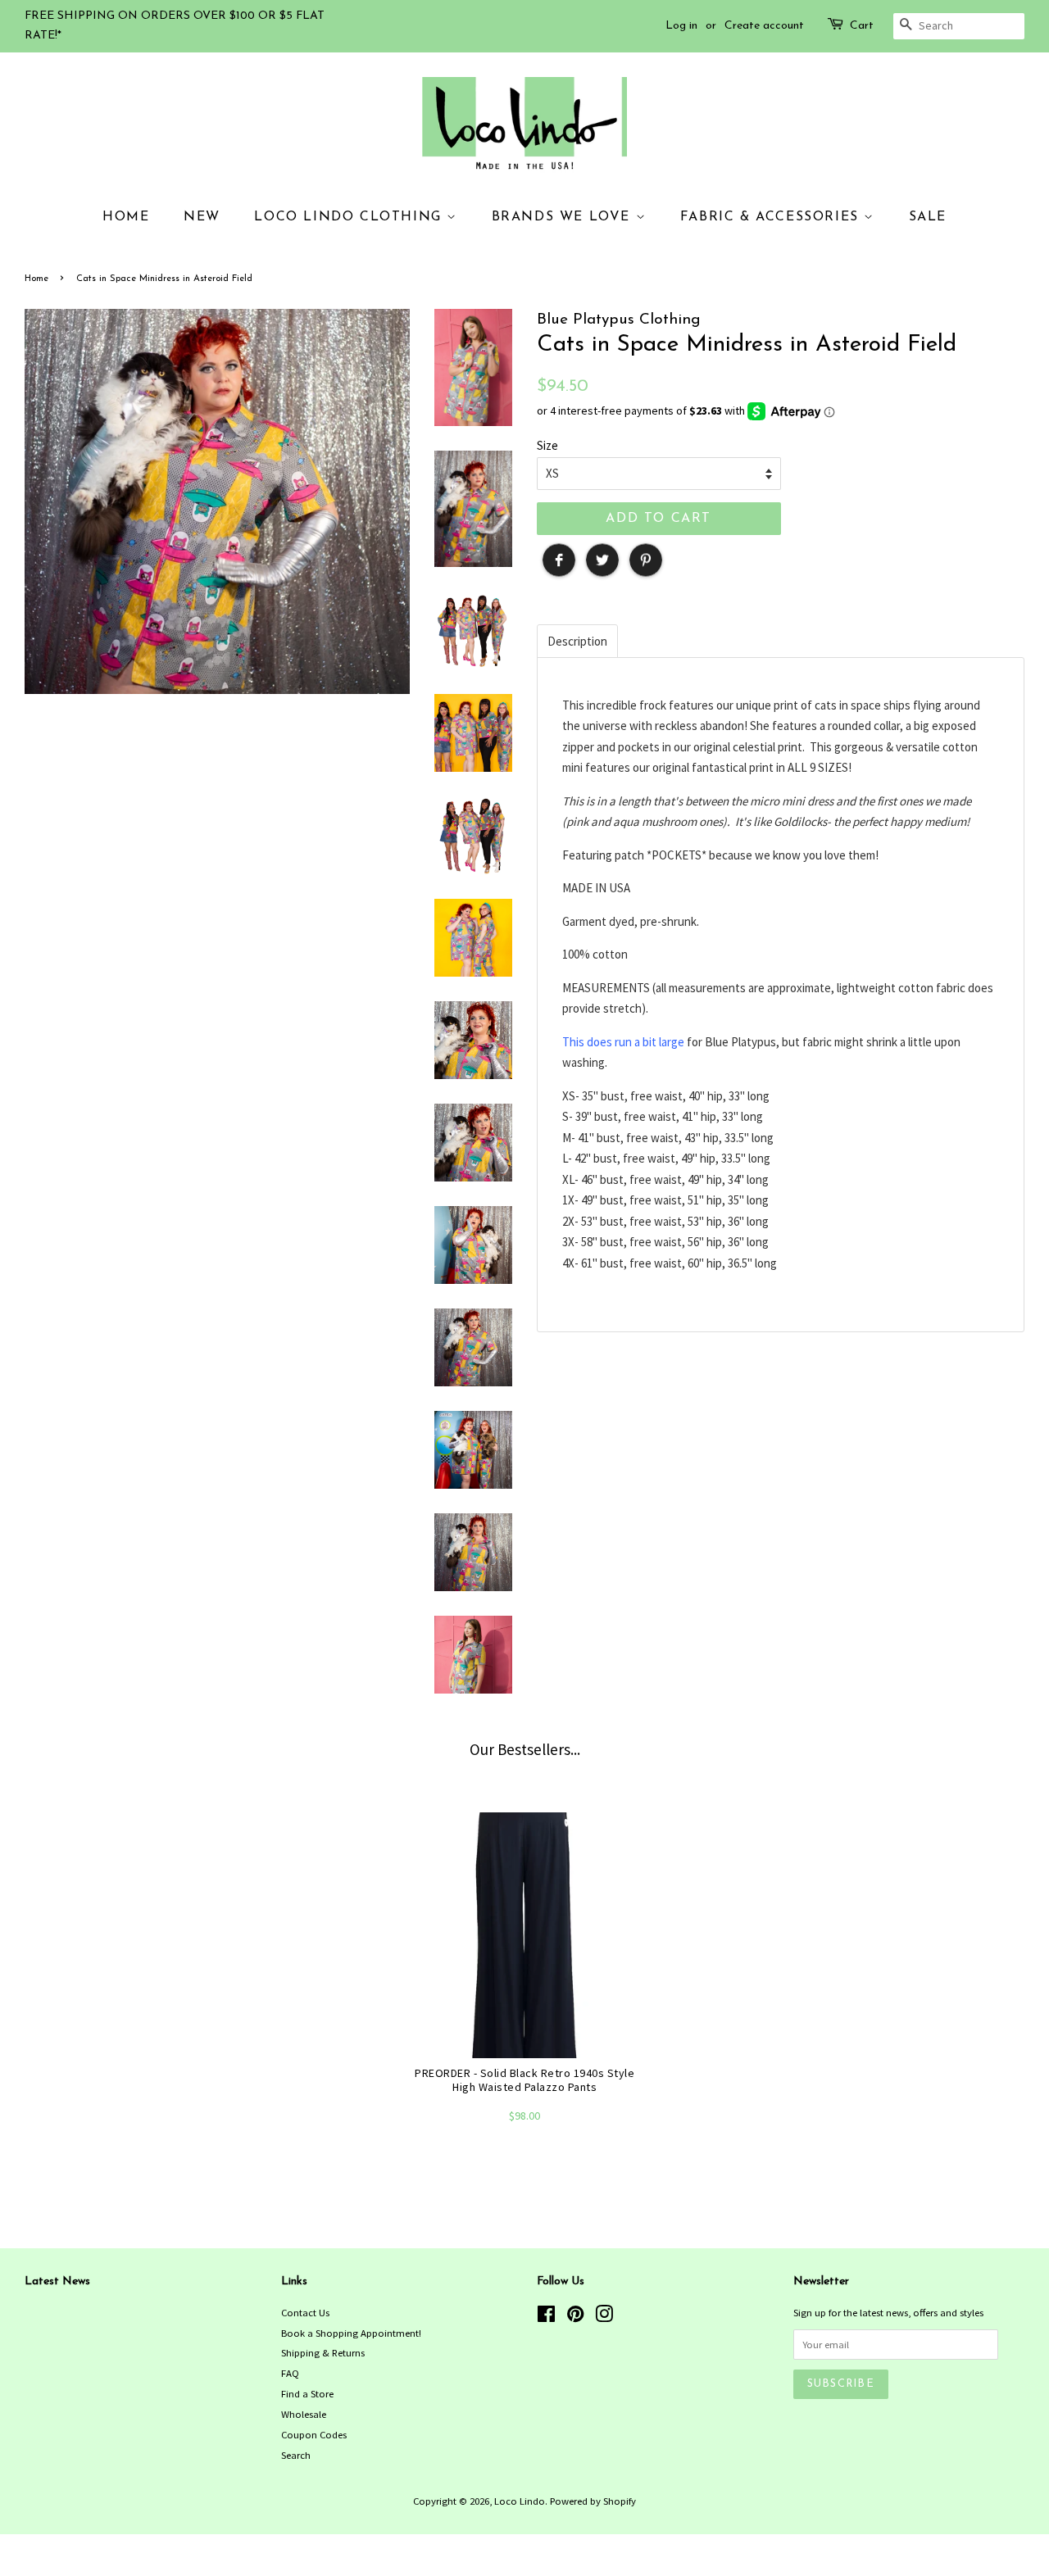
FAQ (290, 2373)
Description (577, 641)
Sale (928, 217)
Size (547, 445)
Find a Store (307, 2393)
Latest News (57, 2281)
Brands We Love (564, 217)
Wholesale (304, 2414)
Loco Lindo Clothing (350, 217)
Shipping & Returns (323, 2352)
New (202, 217)
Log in (681, 26)
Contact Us (305, 2312)
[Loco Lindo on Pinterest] (575, 2317)
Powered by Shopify (593, 2501)
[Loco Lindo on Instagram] (604, 2317)
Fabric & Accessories (772, 217)
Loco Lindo (520, 2501)
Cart (862, 26)
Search (296, 2455)
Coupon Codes (314, 2434)
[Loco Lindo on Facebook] (546, 2317)
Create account (764, 26)
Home (126, 217)
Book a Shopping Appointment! (351, 2333)
